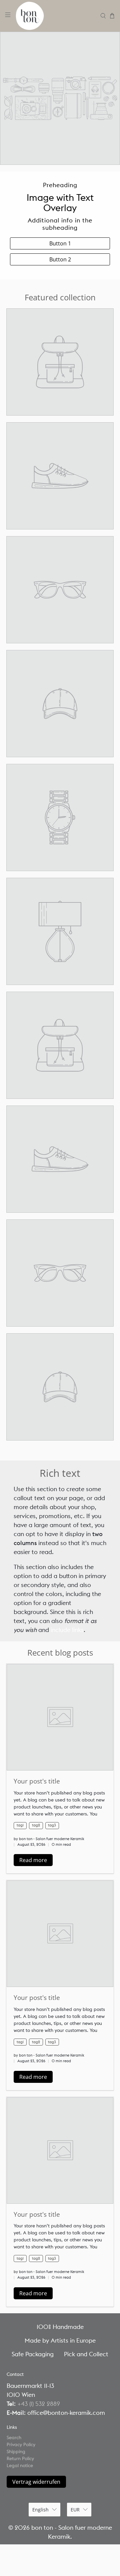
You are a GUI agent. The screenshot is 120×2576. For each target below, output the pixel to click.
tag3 (52, 1825)
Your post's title (37, 1781)
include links (67, 1630)
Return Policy (20, 2458)
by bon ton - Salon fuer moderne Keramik (49, 1839)
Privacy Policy (21, 2444)
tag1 (20, 1825)
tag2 (36, 1825)
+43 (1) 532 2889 (39, 2404)
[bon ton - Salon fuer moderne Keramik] (56, 16)
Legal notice (20, 2465)
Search (14, 2437)
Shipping (16, 2451)
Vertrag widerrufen (36, 2482)
